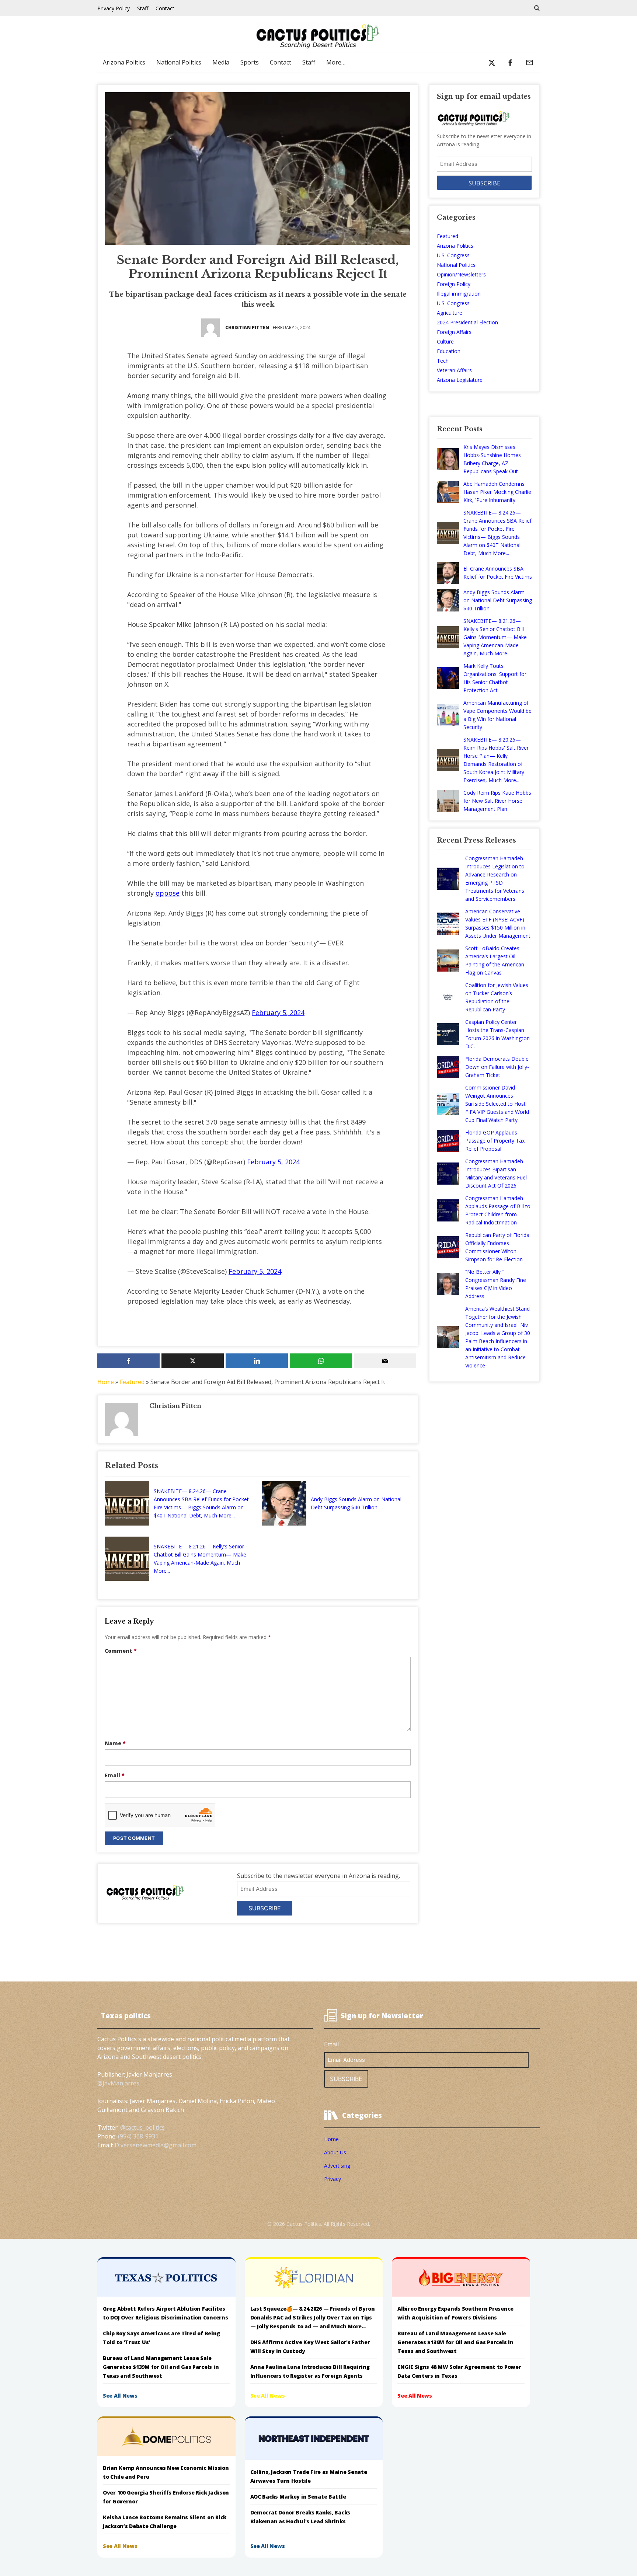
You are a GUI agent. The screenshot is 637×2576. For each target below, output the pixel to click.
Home (106, 1382)
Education (449, 351)
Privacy (333, 2179)
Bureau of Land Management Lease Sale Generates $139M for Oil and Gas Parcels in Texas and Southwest (161, 2367)
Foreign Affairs (454, 332)
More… (336, 62)
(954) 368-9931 (138, 2136)
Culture (445, 341)
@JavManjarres (118, 2083)
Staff (143, 8)
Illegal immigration (459, 294)
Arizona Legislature (460, 380)
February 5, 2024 (278, 1012)
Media (221, 62)
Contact (165, 8)
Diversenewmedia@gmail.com (156, 2145)
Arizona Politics (124, 62)
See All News (120, 2396)
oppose (168, 893)
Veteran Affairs (454, 370)
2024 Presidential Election (467, 322)
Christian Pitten (247, 327)
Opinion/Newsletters (461, 274)
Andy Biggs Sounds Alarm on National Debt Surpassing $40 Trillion (356, 1503)
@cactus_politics (142, 2127)
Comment (121, 1651)
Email (115, 1775)
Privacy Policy (114, 8)
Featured (132, 1382)
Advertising (337, 2166)
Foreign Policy (454, 284)
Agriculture (450, 313)
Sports (250, 62)
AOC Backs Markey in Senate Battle (298, 2497)
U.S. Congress (453, 255)
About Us (335, 2152)
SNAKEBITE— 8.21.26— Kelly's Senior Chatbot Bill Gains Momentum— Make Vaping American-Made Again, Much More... (200, 1559)
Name (115, 1743)
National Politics (179, 62)
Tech (443, 361)
